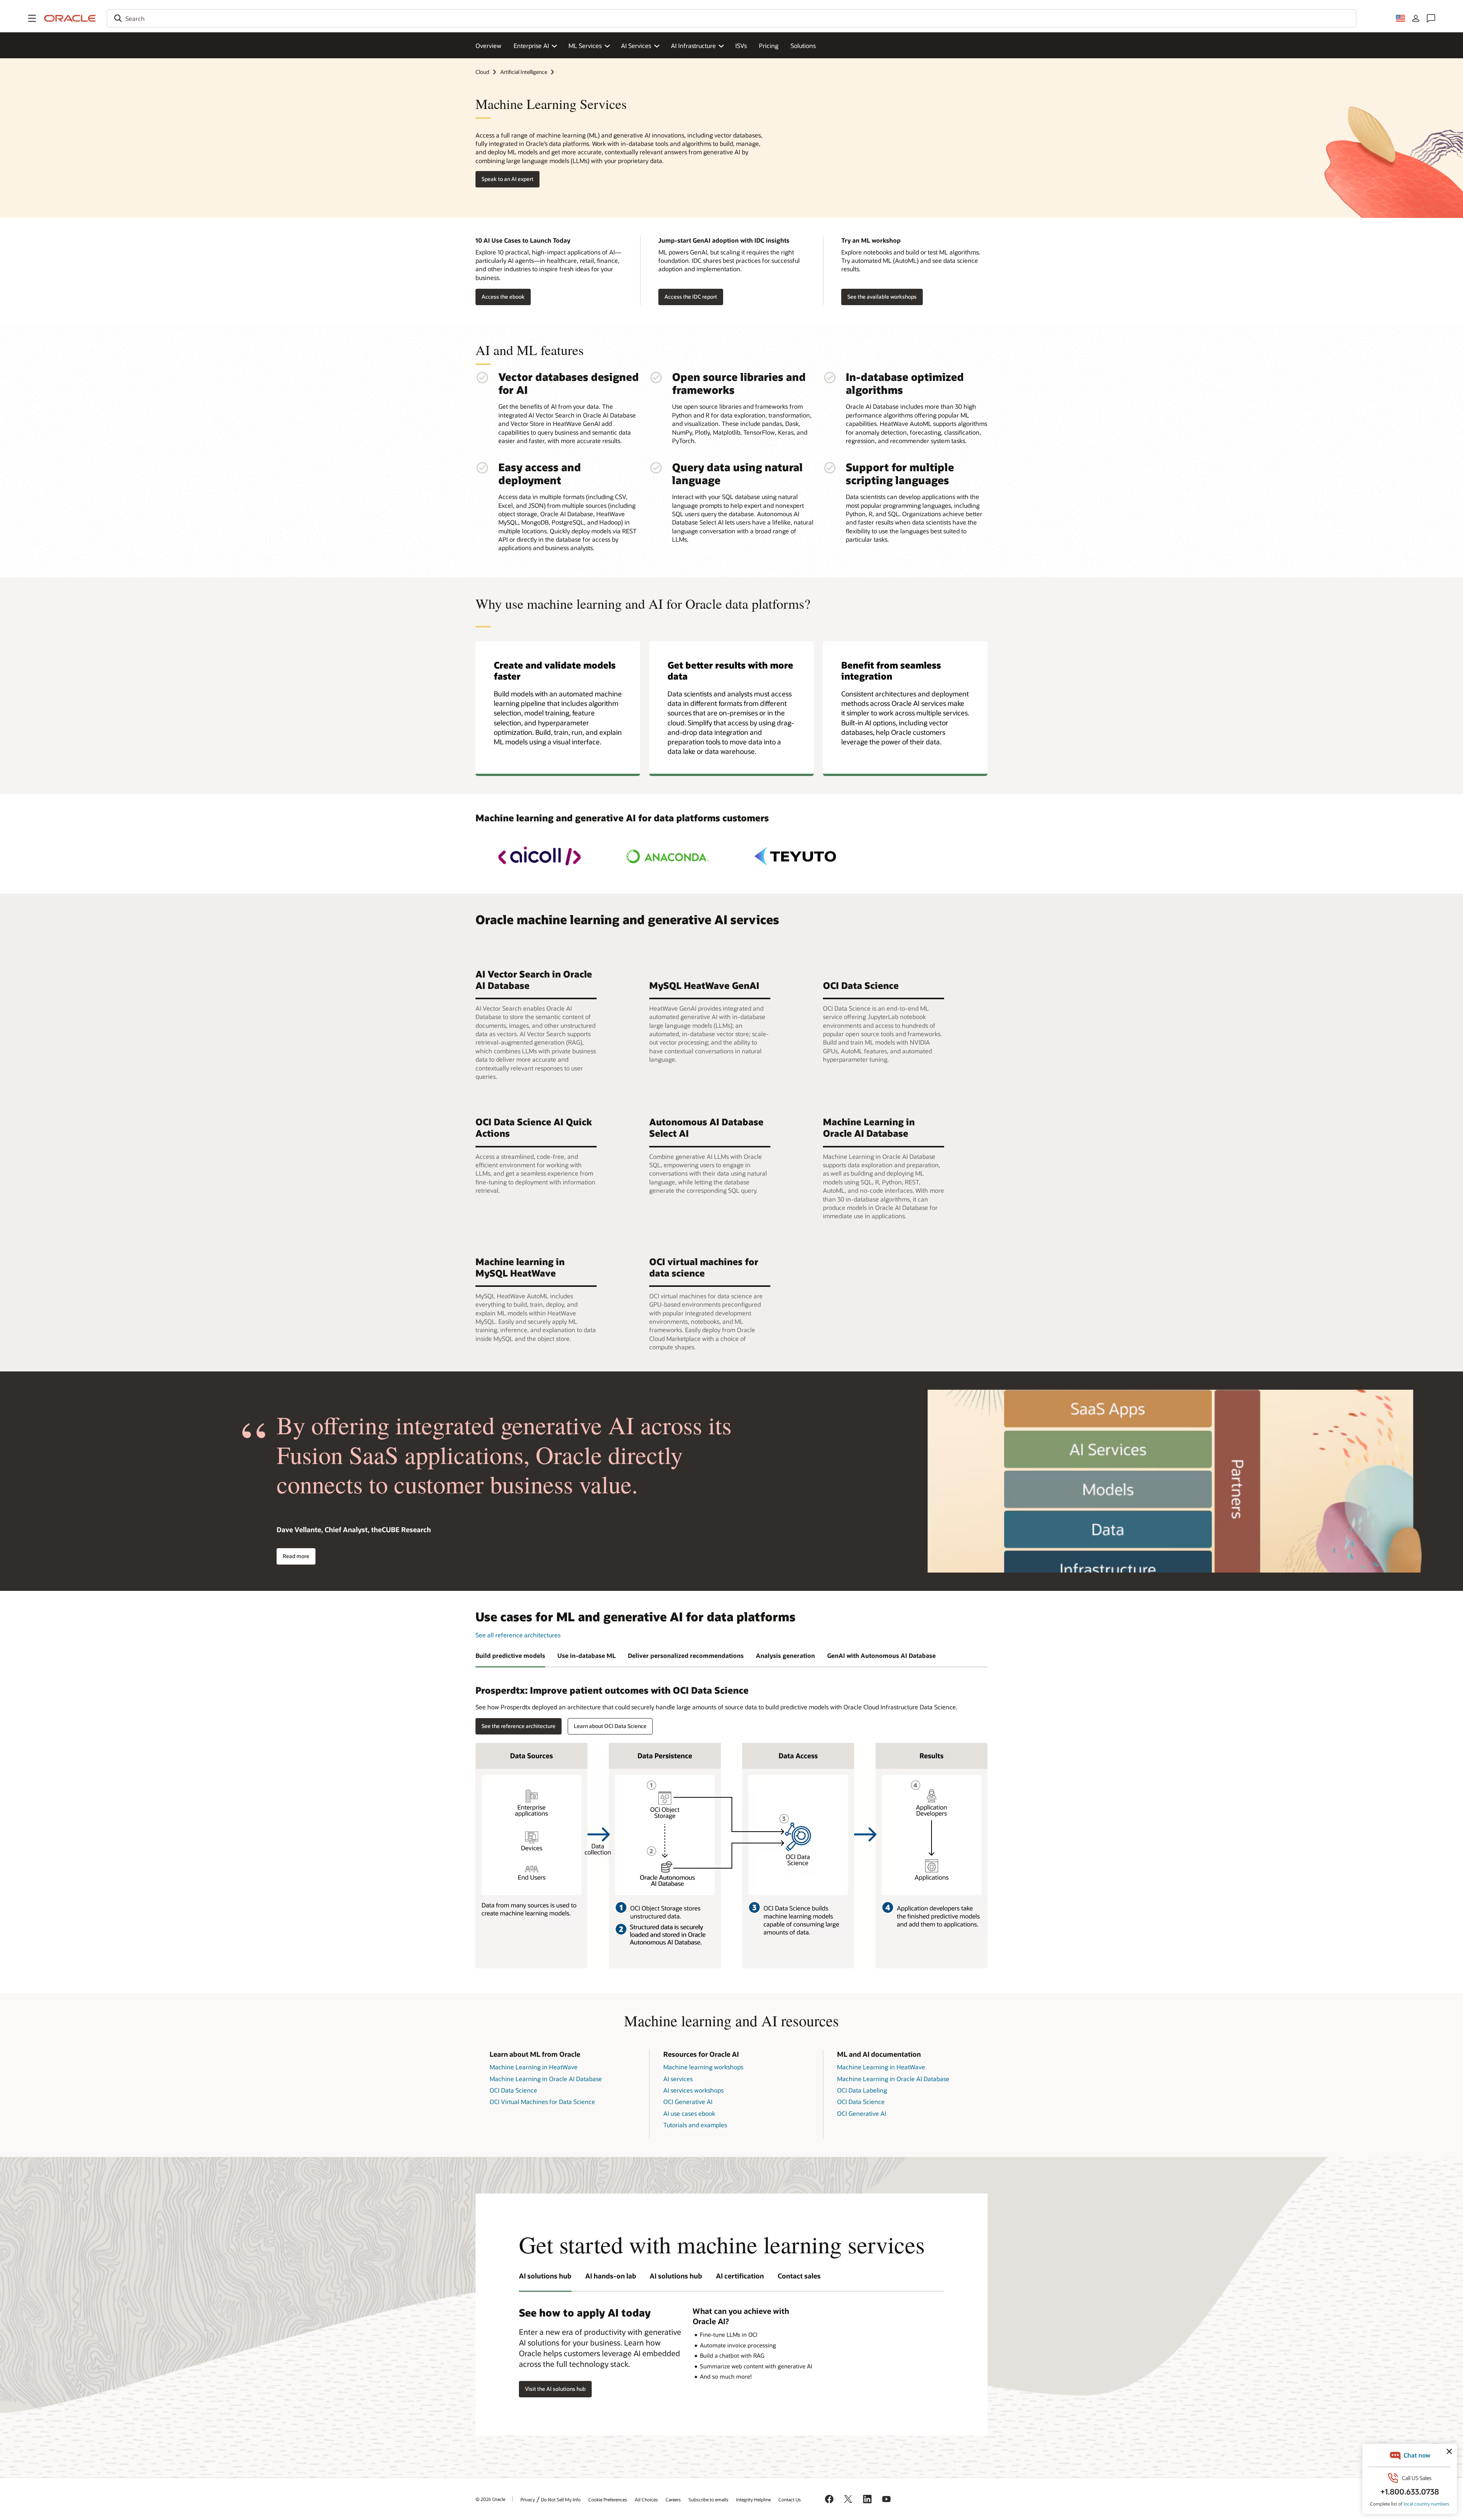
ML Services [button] (585, 46)
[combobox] (731, 18)
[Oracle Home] (70, 18)
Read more (296, 1556)
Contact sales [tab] (799, 2276)
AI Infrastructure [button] (693, 46)
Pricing (769, 46)
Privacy (528, 2499)
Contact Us (790, 2499)
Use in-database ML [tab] (587, 1655)
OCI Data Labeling (862, 2090)
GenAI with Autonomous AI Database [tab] (881, 1655)
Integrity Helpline (753, 2499)
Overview (488, 46)
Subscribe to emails (708, 2499)
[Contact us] (1431, 18)
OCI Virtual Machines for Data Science (542, 2102)
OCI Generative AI (688, 2102)
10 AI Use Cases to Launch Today (523, 240)
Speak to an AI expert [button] (507, 179)
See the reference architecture (519, 1726)
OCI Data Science (513, 2090)
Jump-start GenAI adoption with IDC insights (724, 240)
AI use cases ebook (689, 2113)
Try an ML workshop (871, 240)
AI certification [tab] (740, 2276)
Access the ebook (503, 297)
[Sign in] (1416, 18)
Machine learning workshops (703, 2067)
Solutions (803, 46)
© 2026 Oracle (490, 2499)
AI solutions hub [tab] (545, 2276)
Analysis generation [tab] (785, 1655)
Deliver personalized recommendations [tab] (686, 1655)
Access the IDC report (691, 297)
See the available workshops (882, 297)
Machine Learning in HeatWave (534, 2067)
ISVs (741, 46)
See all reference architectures (518, 1635)
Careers (673, 2499)
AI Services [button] (636, 46)
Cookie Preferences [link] (608, 2499)
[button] (32, 18)
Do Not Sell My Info (561, 2499)
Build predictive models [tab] (510, 1655)
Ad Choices (646, 2499)
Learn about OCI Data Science (610, 1726)
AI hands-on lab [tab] (611, 2276)
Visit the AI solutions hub (555, 2389)
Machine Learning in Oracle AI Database (546, 2079)
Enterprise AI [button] (531, 46)
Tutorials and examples (695, 2125)
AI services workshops (693, 2090)
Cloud (482, 72)
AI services (678, 2079)
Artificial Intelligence (524, 72)
